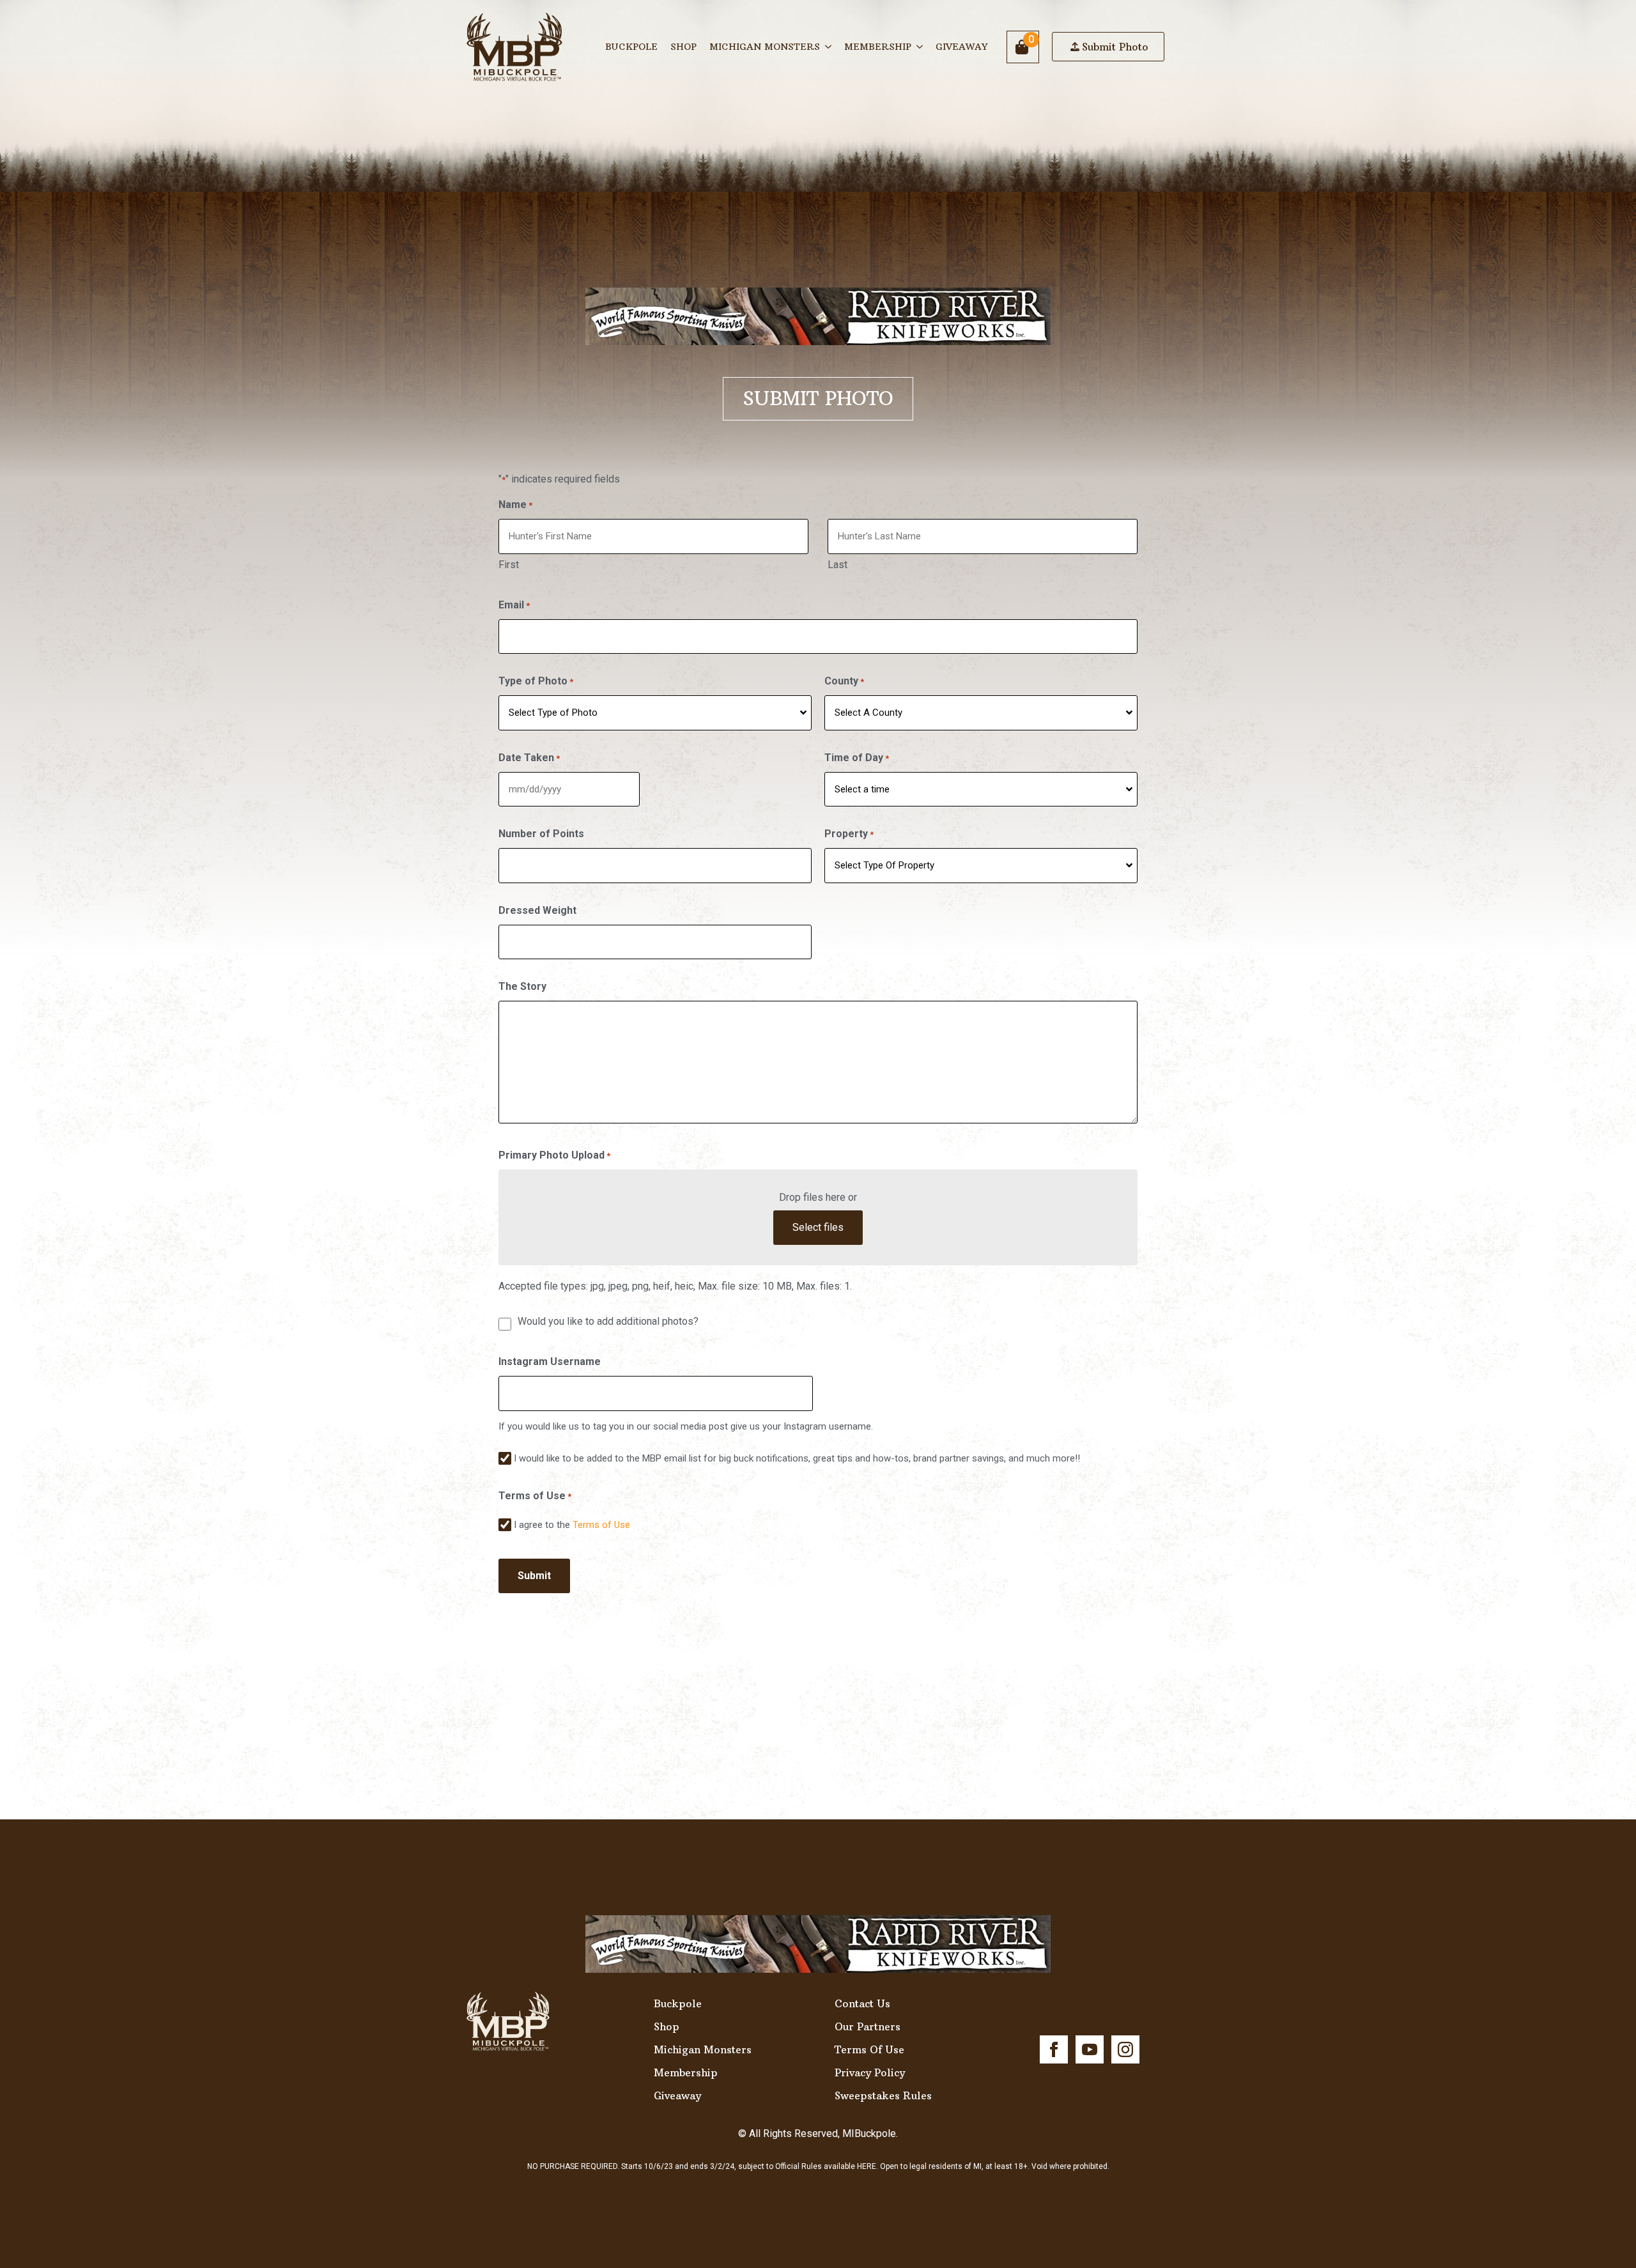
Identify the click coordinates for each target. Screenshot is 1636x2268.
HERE (867, 2166)
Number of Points (541, 834)
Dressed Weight (537, 910)
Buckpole (631, 47)
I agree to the (572, 1525)
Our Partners (868, 2026)
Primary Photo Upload (554, 1155)
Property (849, 834)
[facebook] (1054, 2049)
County (844, 681)
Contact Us (862, 2003)
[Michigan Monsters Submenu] (829, 47)
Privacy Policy (870, 2072)
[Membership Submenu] (920, 47)
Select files (818, 1227)
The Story (522, 986)
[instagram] (1125, 2049)
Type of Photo (536, 681)
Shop (683, 47)
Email (514, 605)
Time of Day (857, 758)
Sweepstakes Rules (883, 2095)
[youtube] (1090, 2049)
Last (837, 565)
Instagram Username (550, 1362)
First (509, 565)
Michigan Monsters (765, 47)
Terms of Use (601, 1525)
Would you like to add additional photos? (608, 1321)
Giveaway (961, 47)
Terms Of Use (869, 2049)
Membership (878, 47)
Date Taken (529, 758)
